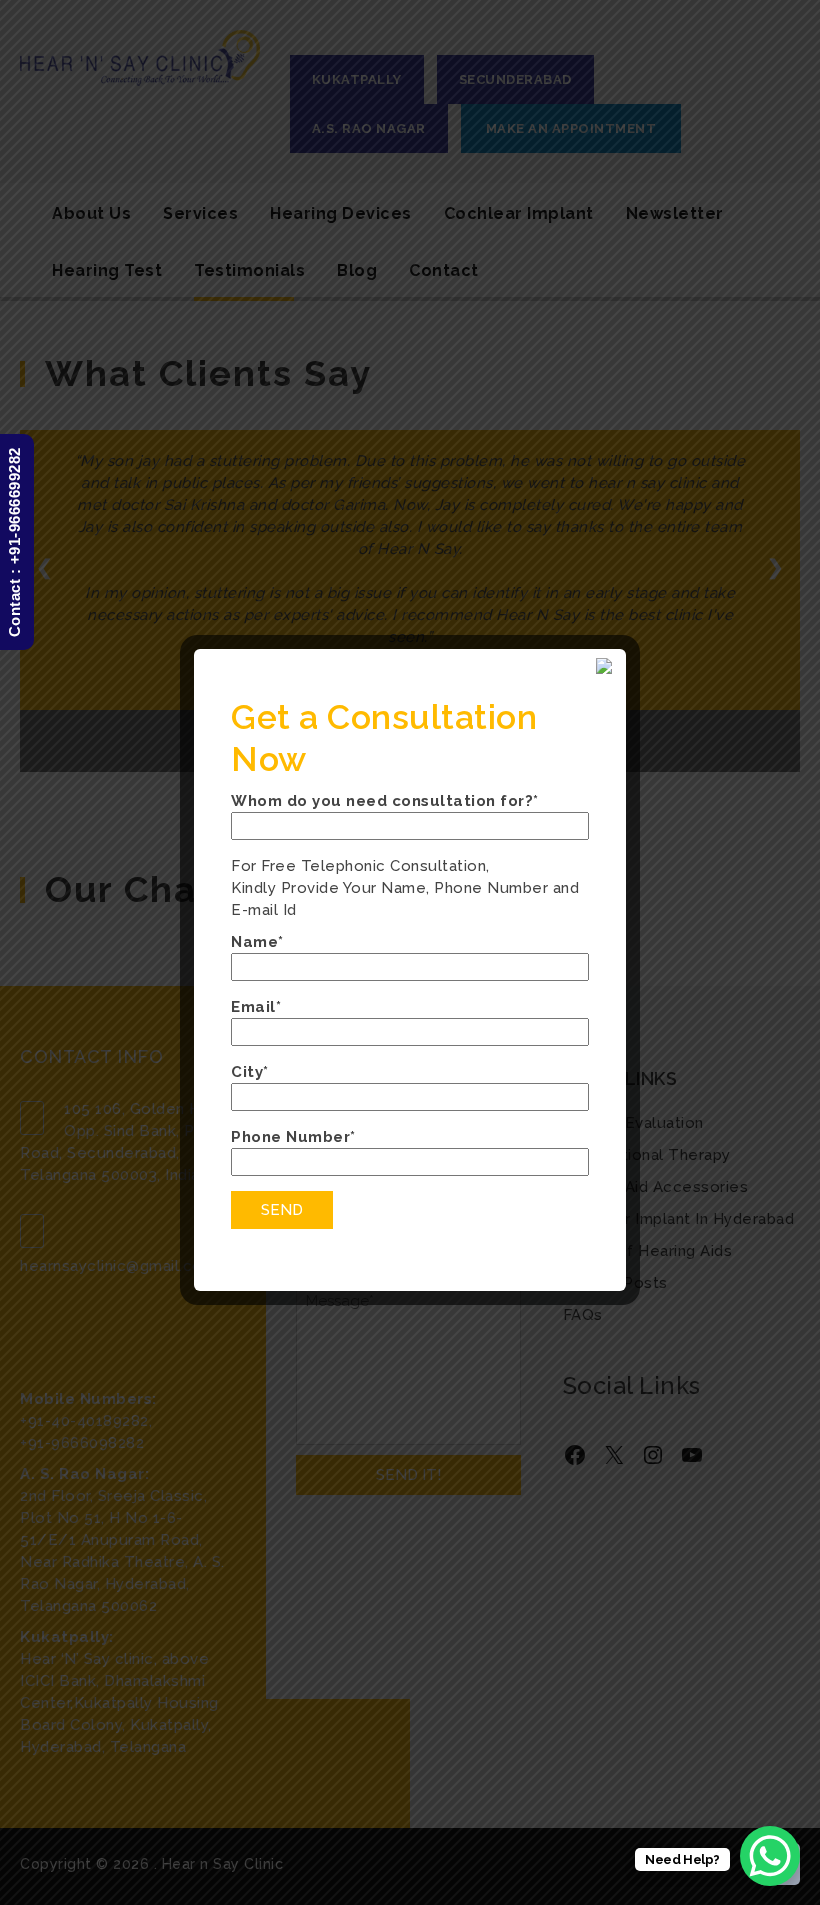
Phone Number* (293, 1137)
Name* (257, 942)
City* (250, 1072)
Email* (256, 1007)
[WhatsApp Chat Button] (770, 1856)
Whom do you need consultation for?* (385, 801)
